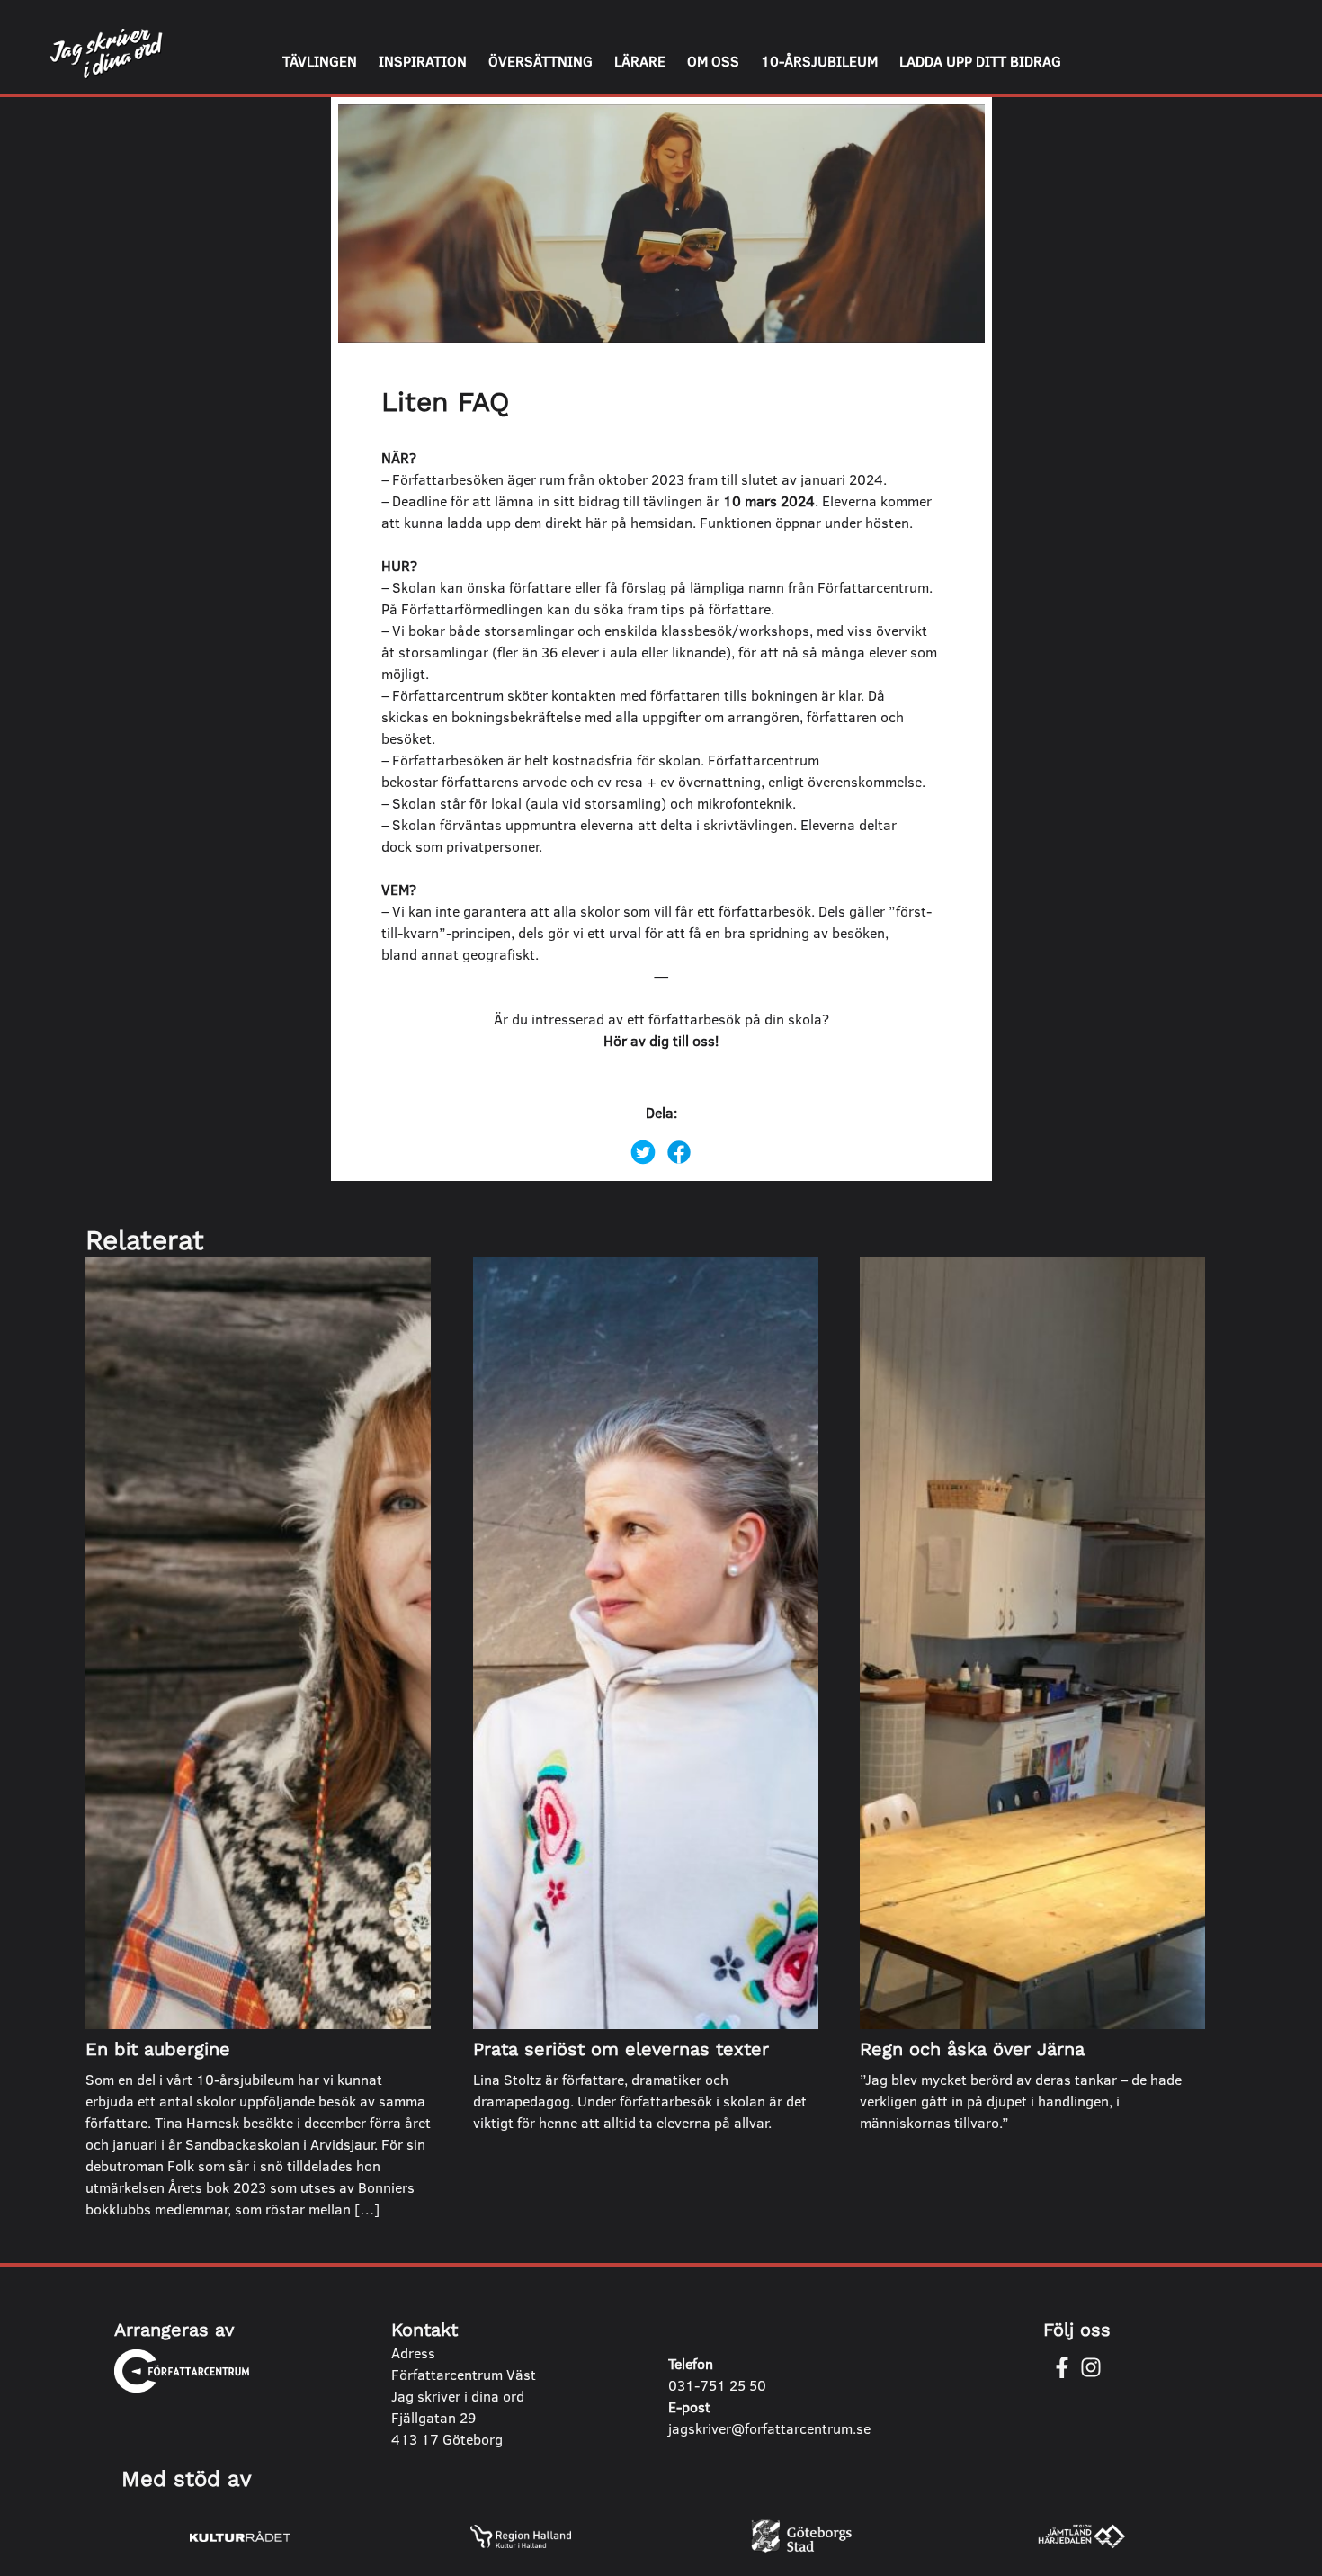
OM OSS (713, 61)
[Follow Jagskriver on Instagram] (1091, 2367)
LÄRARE (640, 61)
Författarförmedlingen (472, 608)
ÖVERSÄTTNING (540, 61)
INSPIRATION (423, 61)
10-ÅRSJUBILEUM (819, 61)
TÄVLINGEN (320, 61)
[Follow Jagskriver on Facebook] (1062, 2367)
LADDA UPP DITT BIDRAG (980, 61)
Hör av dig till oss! (661, 1040)
